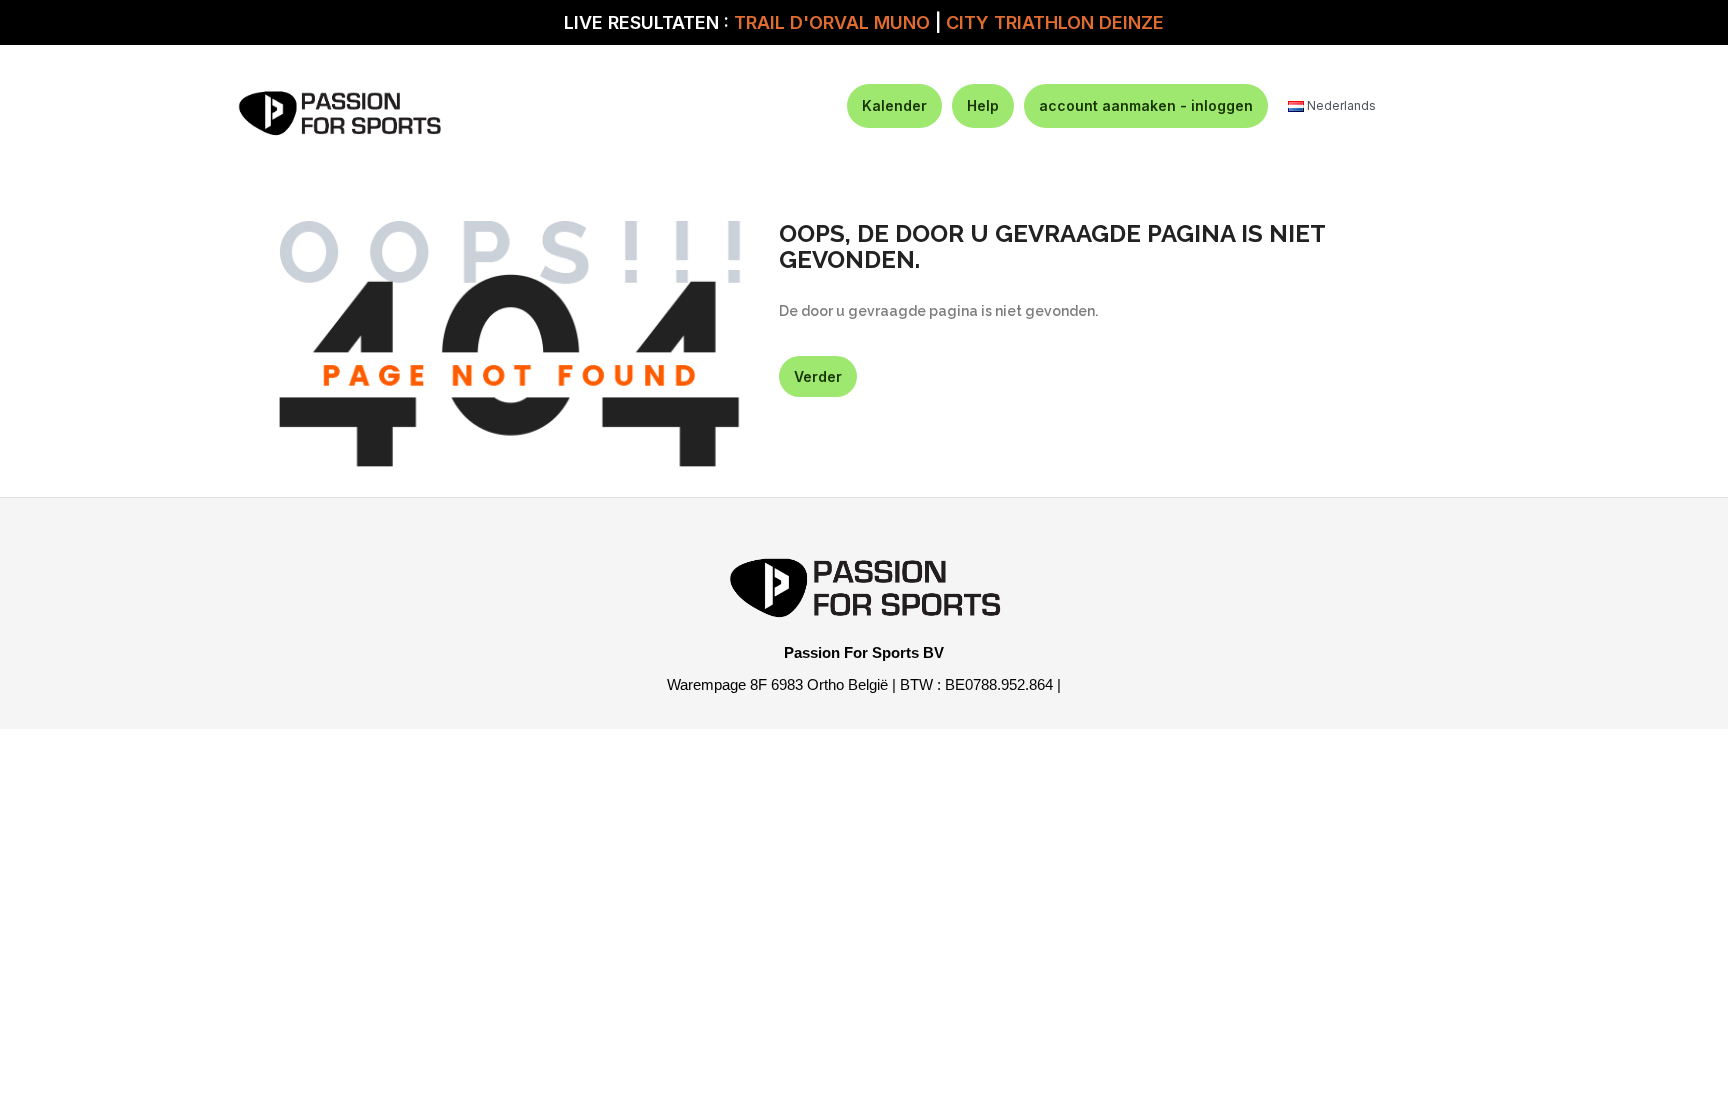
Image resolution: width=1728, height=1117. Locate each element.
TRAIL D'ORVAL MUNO (832, 22)
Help (983, 105)
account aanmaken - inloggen (1146, 105)
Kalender (894, 105)
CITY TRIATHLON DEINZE (1055, 22)
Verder (818, 376)
